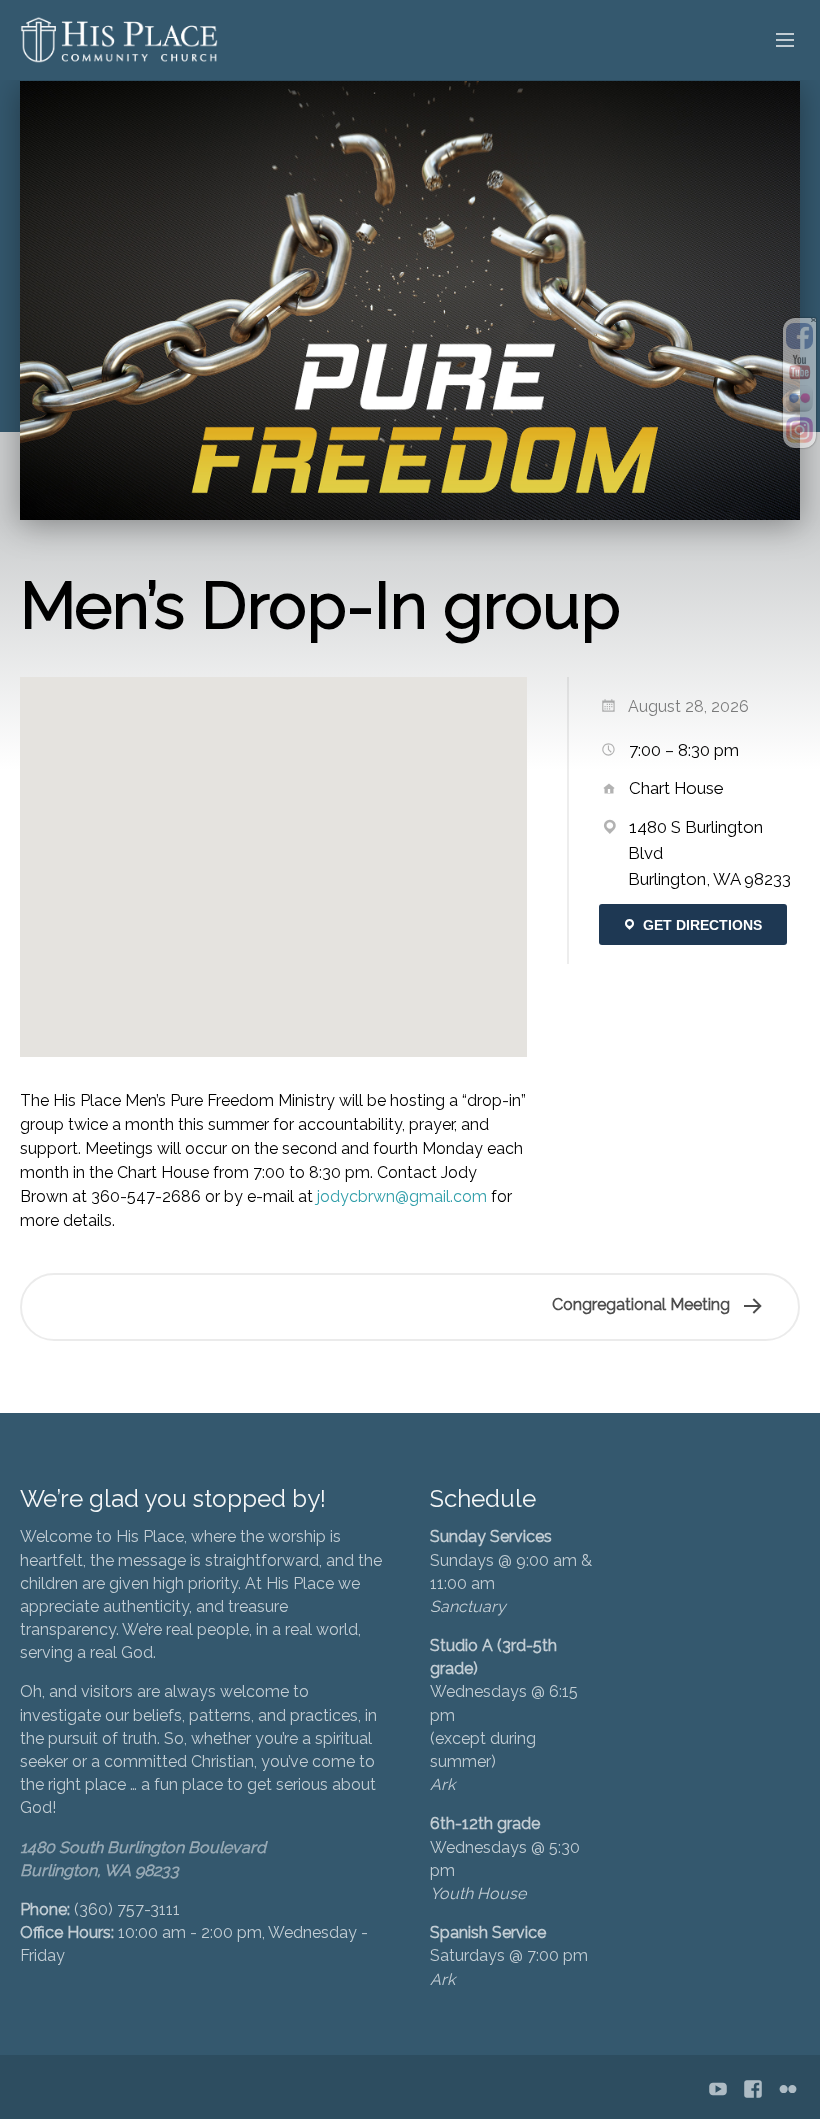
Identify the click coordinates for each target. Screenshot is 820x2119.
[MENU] (776, 41)
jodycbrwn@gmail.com (402, 1196)
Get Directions (700, 925)
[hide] (813, 320)
